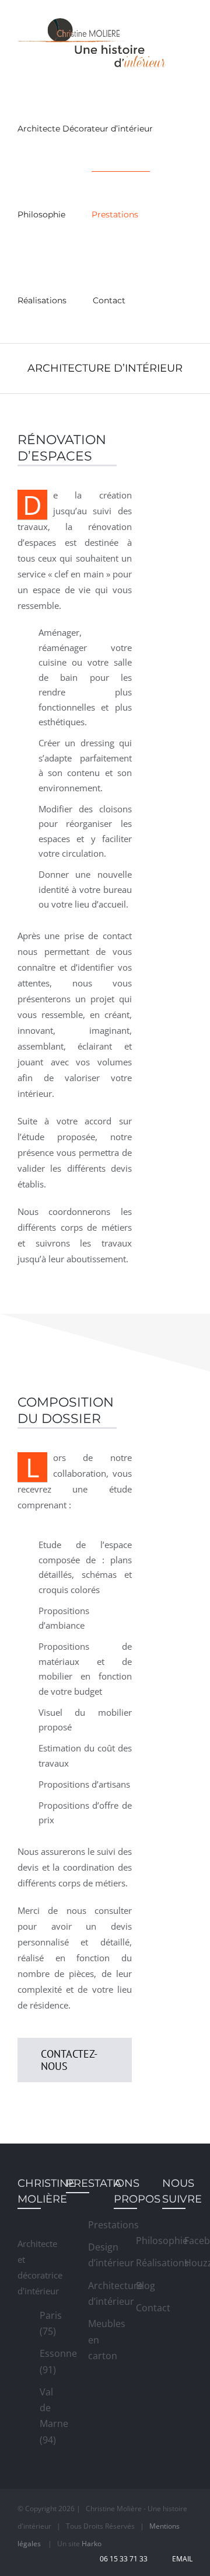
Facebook (188, 2241)
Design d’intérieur (92, 2255)
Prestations (92, 2225)
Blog (140, 2286)
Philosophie (140, 2241)
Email (181, 2559)
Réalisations (140, 2263)
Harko (92, 2544)
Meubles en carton (92, 2339)
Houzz (188, 2263)
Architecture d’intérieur (92, 2293)
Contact (140, 2308)
